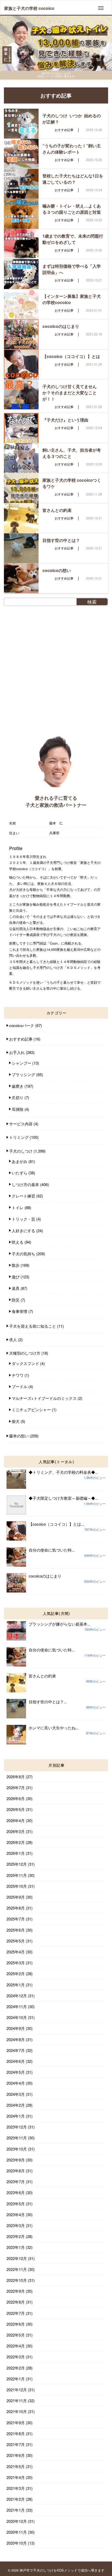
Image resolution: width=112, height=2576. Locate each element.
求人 (13, 1339)
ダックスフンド (25, 1363)
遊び (16, 1277)
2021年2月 (16, 2499)
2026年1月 (16, 1853)
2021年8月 (16, 2433)
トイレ (18, 1207)
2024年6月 (16, 2061)
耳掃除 (18, 1109)
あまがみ (20, 1161)
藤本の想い (19, 1436)
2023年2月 (16, 2236)
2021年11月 (17, 2401)
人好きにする (23, 1231)
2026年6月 (16, 1798)
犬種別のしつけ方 (25, 1353)
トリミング (19, 1137)
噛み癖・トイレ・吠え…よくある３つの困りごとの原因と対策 (72, 209)
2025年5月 (16, 1941)
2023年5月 (16, 2204)
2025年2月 (16, 1974)
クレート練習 (23, 1196)
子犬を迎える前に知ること (33, 1326)
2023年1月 (16, 2247)
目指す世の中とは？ (61, 540)
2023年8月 (16, 2171)
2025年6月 (16, 1930)
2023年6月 (16, 2192)
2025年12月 (17, 1864)
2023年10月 (17, 2149)
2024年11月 (17, 2006)
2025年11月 (17, 1875)
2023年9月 (16, 2160)
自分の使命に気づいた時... (52, 1550)
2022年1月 (16, 2379)
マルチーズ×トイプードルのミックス (44, 1398)
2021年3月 (16, 2488)
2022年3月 (16, 2357)
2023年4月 (16, 2215)
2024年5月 (16, 2072)
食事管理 (20, 1311)
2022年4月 (16, 2346)
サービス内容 (21, 1124)
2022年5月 (16, 2335)
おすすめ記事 (21, 1039)
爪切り (18, 1097)
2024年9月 (16, 2028)
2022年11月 (17, 2269)
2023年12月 (17, 2127)
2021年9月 (16, 2423)
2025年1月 (16, 1985)
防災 (16, 1300)
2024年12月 (17, 1996)
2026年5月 (16, 1809)
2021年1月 (16, 2510)
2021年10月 (17, 2411)
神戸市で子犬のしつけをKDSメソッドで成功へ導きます (62, 2570)
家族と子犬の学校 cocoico (29, 8)
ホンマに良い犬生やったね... (54, 1728)
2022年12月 (17, 2258)
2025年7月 (16, 1919)
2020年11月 (17, 2532)
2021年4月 (16, 2477)
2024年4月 (16, 2083)
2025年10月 (17, 1886)
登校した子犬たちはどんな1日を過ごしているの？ (73, 179)
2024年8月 (16, 2039)
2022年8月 (16, 2302)
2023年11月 (17, 2138)
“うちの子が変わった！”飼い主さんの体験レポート (72, 149)
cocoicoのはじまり (61, 326)
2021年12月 (17, 2390)
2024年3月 (16, 2094)
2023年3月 (16, 2225)
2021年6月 (16, 2455)
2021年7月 (16, 2444)
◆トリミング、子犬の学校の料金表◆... (63, 1472)
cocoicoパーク (22, 1025)
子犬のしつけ (21, 1151)
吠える (18, 1242)
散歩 (16, 1265)
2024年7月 (16, 2050)
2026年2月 (16, 1842)
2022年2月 (16, 2368)
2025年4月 (16, 1952)
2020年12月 (17, 2521)
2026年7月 (16, 1788)
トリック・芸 (23, 1219)
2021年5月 (16, 2466)
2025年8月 (16, 1908)
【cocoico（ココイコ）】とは (71, 356)
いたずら (20, 1173)
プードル (20, 1386)
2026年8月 (16, 1777)
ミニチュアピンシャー (31, 1410)
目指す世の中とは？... (48, 1702)
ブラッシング (23, 1074)
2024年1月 (16, 2116)
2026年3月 (16, 1831)
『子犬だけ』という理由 (65, 420)
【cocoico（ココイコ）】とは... (56, 1524)
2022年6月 (16, 2324)
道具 (16, 1288)
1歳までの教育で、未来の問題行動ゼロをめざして (73, 239)
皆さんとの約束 (57, 510)
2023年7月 (16, 2182)
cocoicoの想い (57, 570)
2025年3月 (16, 1963)
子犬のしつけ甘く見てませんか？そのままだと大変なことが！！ (70, 393)
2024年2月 (16, 2105)
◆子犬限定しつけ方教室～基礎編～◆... (63, 1498)
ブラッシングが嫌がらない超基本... (60, 1624)
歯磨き (18, 1086)
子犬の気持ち (23, 1254)
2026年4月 (16, 1820)
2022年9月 (16, 2291)
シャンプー (21, 1063)
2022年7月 (16, 2313)
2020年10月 (17, 2543)
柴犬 (16, 1421)
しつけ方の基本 (25, 1184)
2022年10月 (17, 2280)
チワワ (18, 1375)
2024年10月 (17, 2017)
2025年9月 (16, 1897)
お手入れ (17, 1052)
